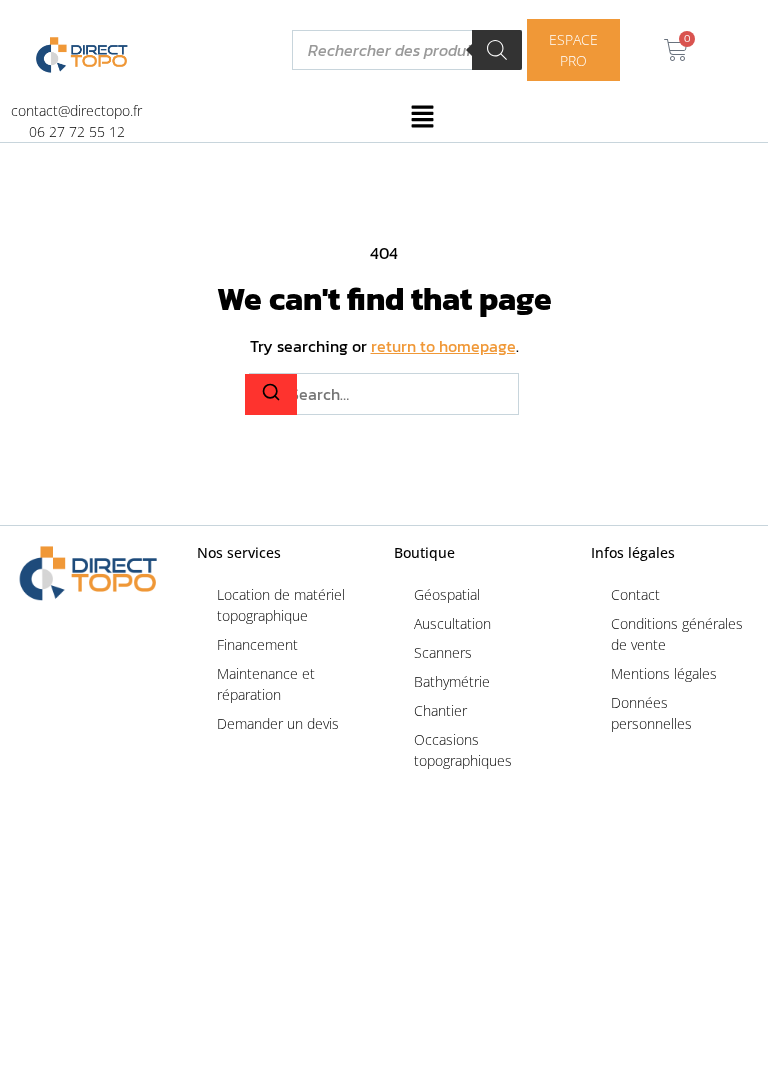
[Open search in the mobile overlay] (407, 50)
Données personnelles (651, 713)
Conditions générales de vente (677, 634)
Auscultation (452, 623)
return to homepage (443, 346)
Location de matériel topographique (281, 605)
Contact (635, 594)
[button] (423, 121)
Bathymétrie (452, 681)
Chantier (440, 710)
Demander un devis (278, 723)
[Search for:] (384, 394)
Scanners (443, 652)
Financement (257, 644)
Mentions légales (664, 673)
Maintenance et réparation (266, 684)
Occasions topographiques (463, 750)
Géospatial (447, 594)
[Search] (271, 394)
